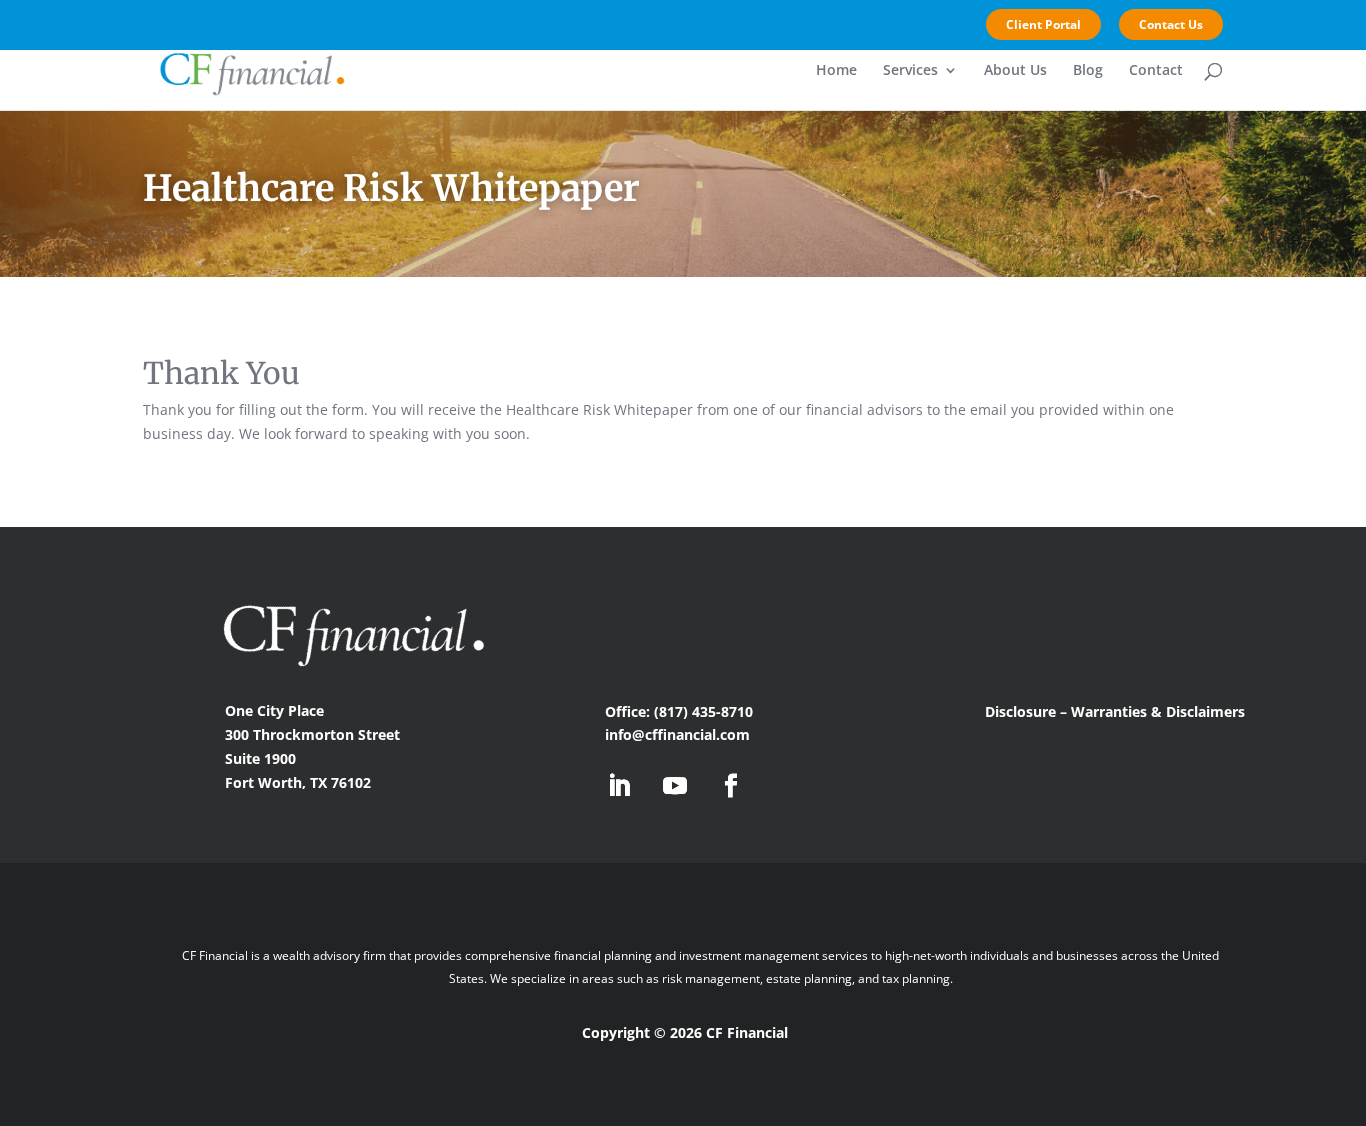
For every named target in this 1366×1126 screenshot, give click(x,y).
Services (910, 71)
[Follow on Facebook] (731, 786)
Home (836, 71)
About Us (1015, 71)
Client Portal (1043, 24)
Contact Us (1171, 24)
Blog (1088, 71)
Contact (1156, 71)
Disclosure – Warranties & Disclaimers (1117, 711)
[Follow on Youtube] (675, 786)
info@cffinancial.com (677, 734)
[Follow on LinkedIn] (619, 786)
